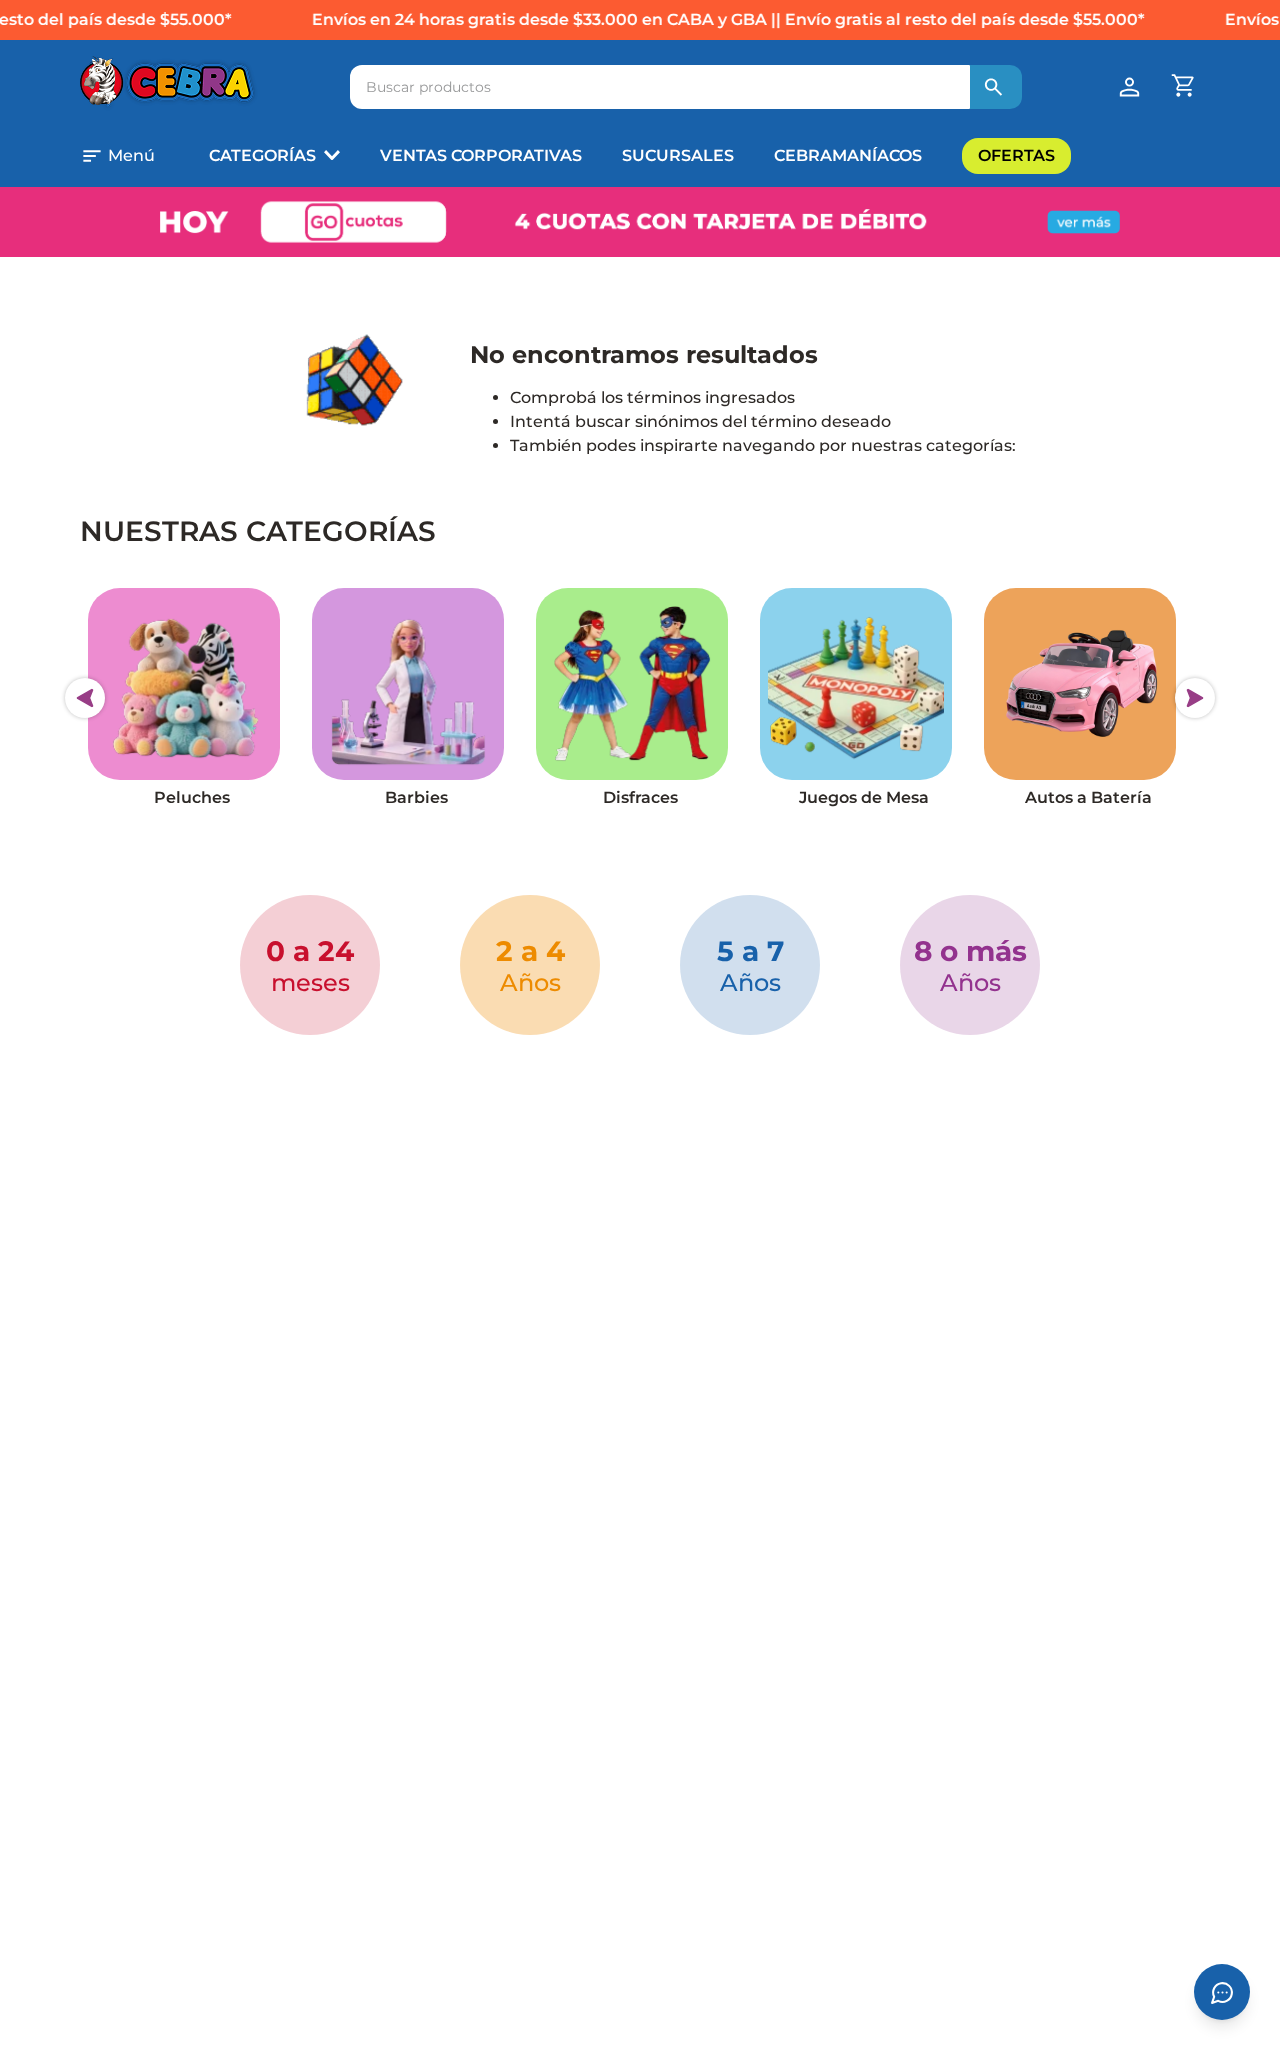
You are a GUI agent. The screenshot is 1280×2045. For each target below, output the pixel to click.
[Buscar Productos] (994, 87)
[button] (136, 156)
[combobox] (686, 87)
